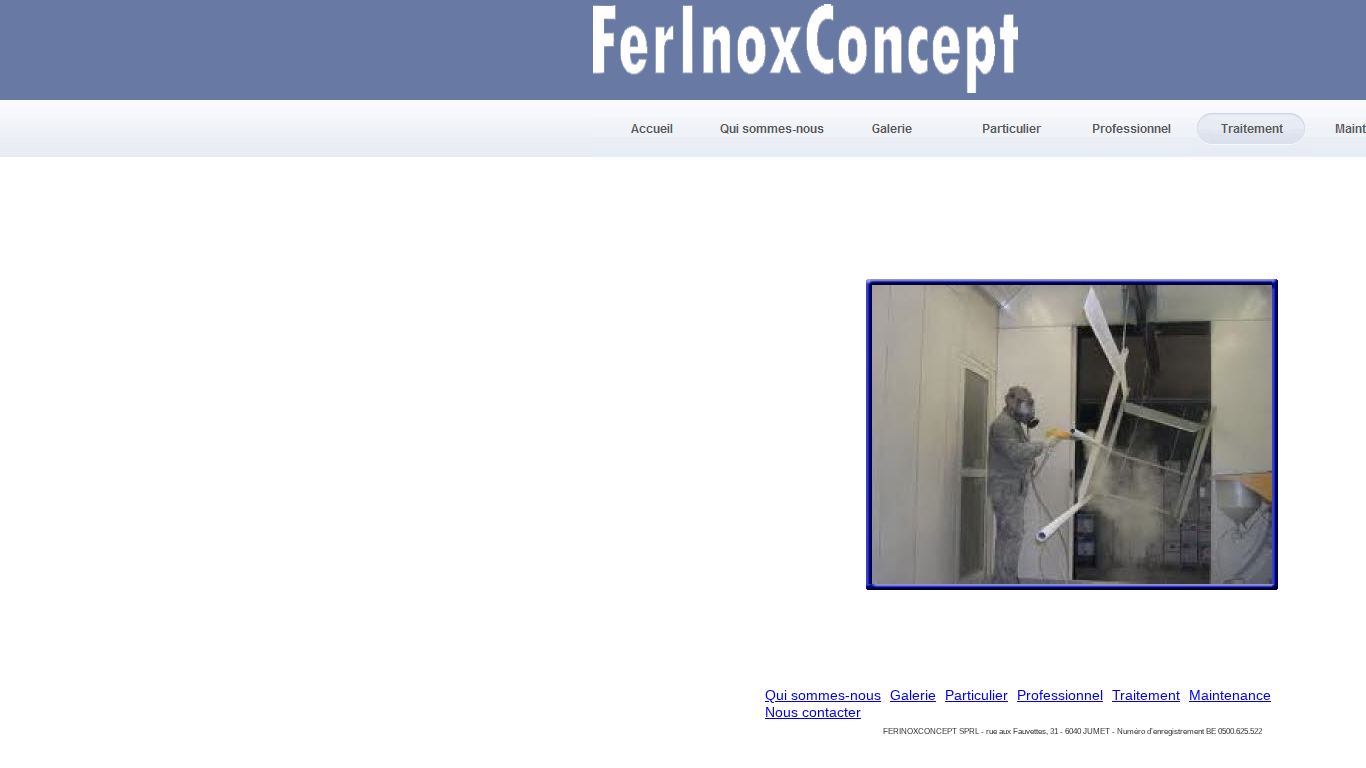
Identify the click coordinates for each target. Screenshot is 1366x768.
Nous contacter (813, 712)
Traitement (1146, 695)
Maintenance (1230, 695)
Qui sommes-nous (823, 695)
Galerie (913, 695)
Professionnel (1060, 695)
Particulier (976, 695)
